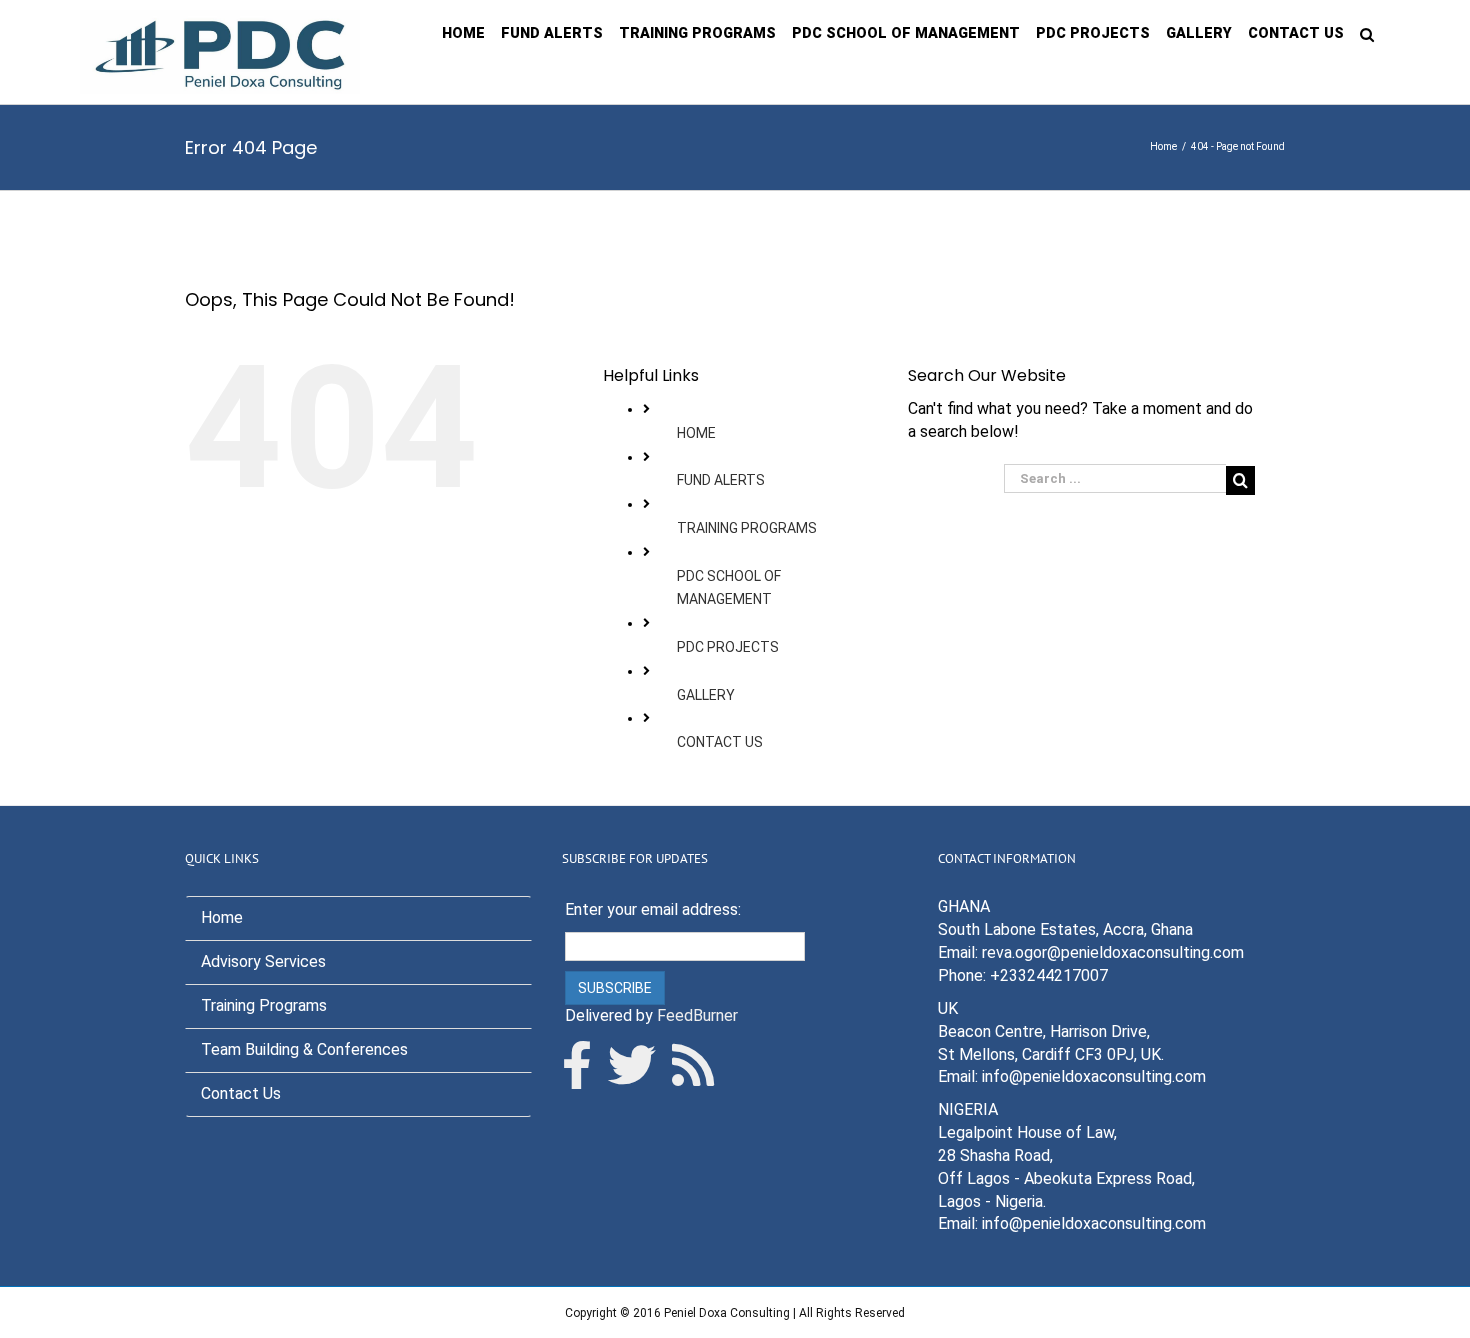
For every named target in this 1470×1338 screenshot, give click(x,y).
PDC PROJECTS (728, 647)
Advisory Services (263, 961)
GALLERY (706, 695)
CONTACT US (720, 742)
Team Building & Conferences (304, 1049)
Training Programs (264, 1005)
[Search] (1367, 33)
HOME (696, 433)
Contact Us (241, 1093)
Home (222, 917)
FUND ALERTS (721, 480)
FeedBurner (697, 1015)
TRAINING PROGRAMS (747, 528)
